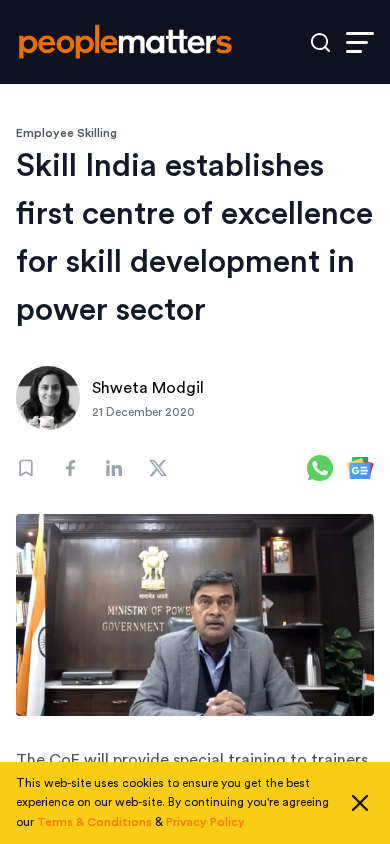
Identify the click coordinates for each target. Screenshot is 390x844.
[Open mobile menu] (360, 42)
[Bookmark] (26, 468)
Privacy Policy (205, 822)
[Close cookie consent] (360, 803)
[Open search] (320, 42)
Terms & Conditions (94, 822)
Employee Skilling (66, 133)
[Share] (70, 468)
